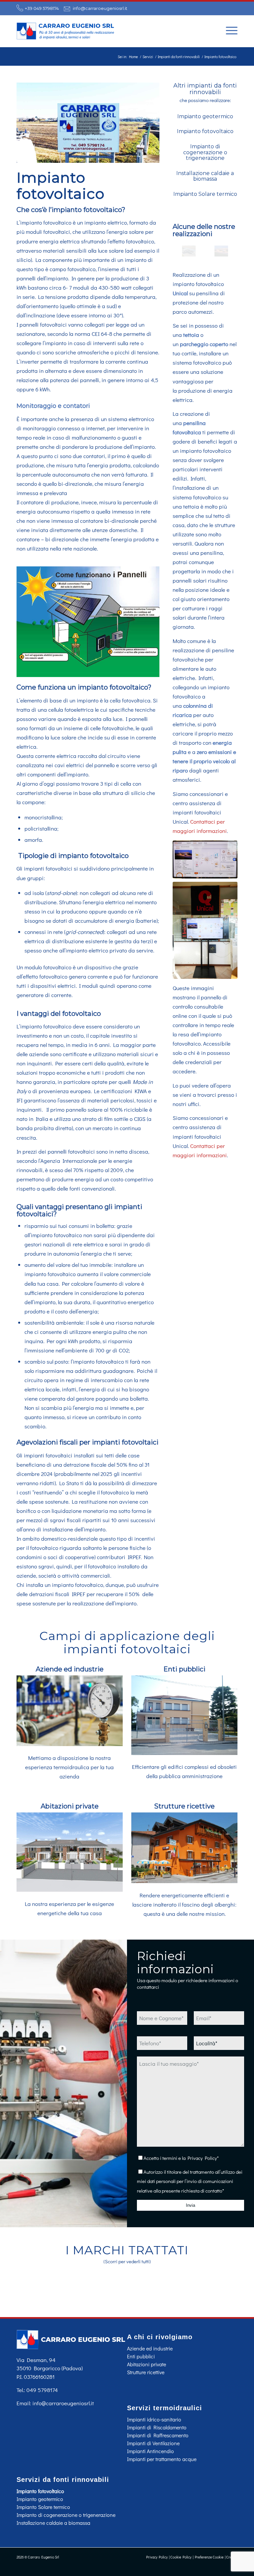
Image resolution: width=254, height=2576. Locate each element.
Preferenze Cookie (209, 2557)
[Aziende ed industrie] (70, 1744)
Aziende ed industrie (70, 1669)
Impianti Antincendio (150, 2451)
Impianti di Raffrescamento (158, 2435)
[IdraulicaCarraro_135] (189, 251)
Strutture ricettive (184, 1806)
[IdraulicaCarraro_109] (205, 859)
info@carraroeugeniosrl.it (100, 8)
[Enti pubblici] (184, 1753)
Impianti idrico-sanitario (154, 2419)
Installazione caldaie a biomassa (205, 176)
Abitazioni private (70, 1806)
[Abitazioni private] (70, 1890)
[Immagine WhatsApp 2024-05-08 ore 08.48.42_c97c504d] (221, 251)
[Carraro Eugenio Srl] (66, 31)
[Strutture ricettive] (184, 1881)
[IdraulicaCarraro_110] (205, 930)
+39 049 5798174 (42, 8)
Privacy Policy (202, 2158)
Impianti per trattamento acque (162, 2459)
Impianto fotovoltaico (205, 131)
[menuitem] (228, 30)
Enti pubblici (184, 1669)
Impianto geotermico (205, 116)
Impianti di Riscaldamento (157, 2427)
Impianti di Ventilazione (153, 2443)
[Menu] (228, 30)
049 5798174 (42, 2390)
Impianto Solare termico (205, 194)
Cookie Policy (181, 2557)
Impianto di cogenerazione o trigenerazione (205, 152)
